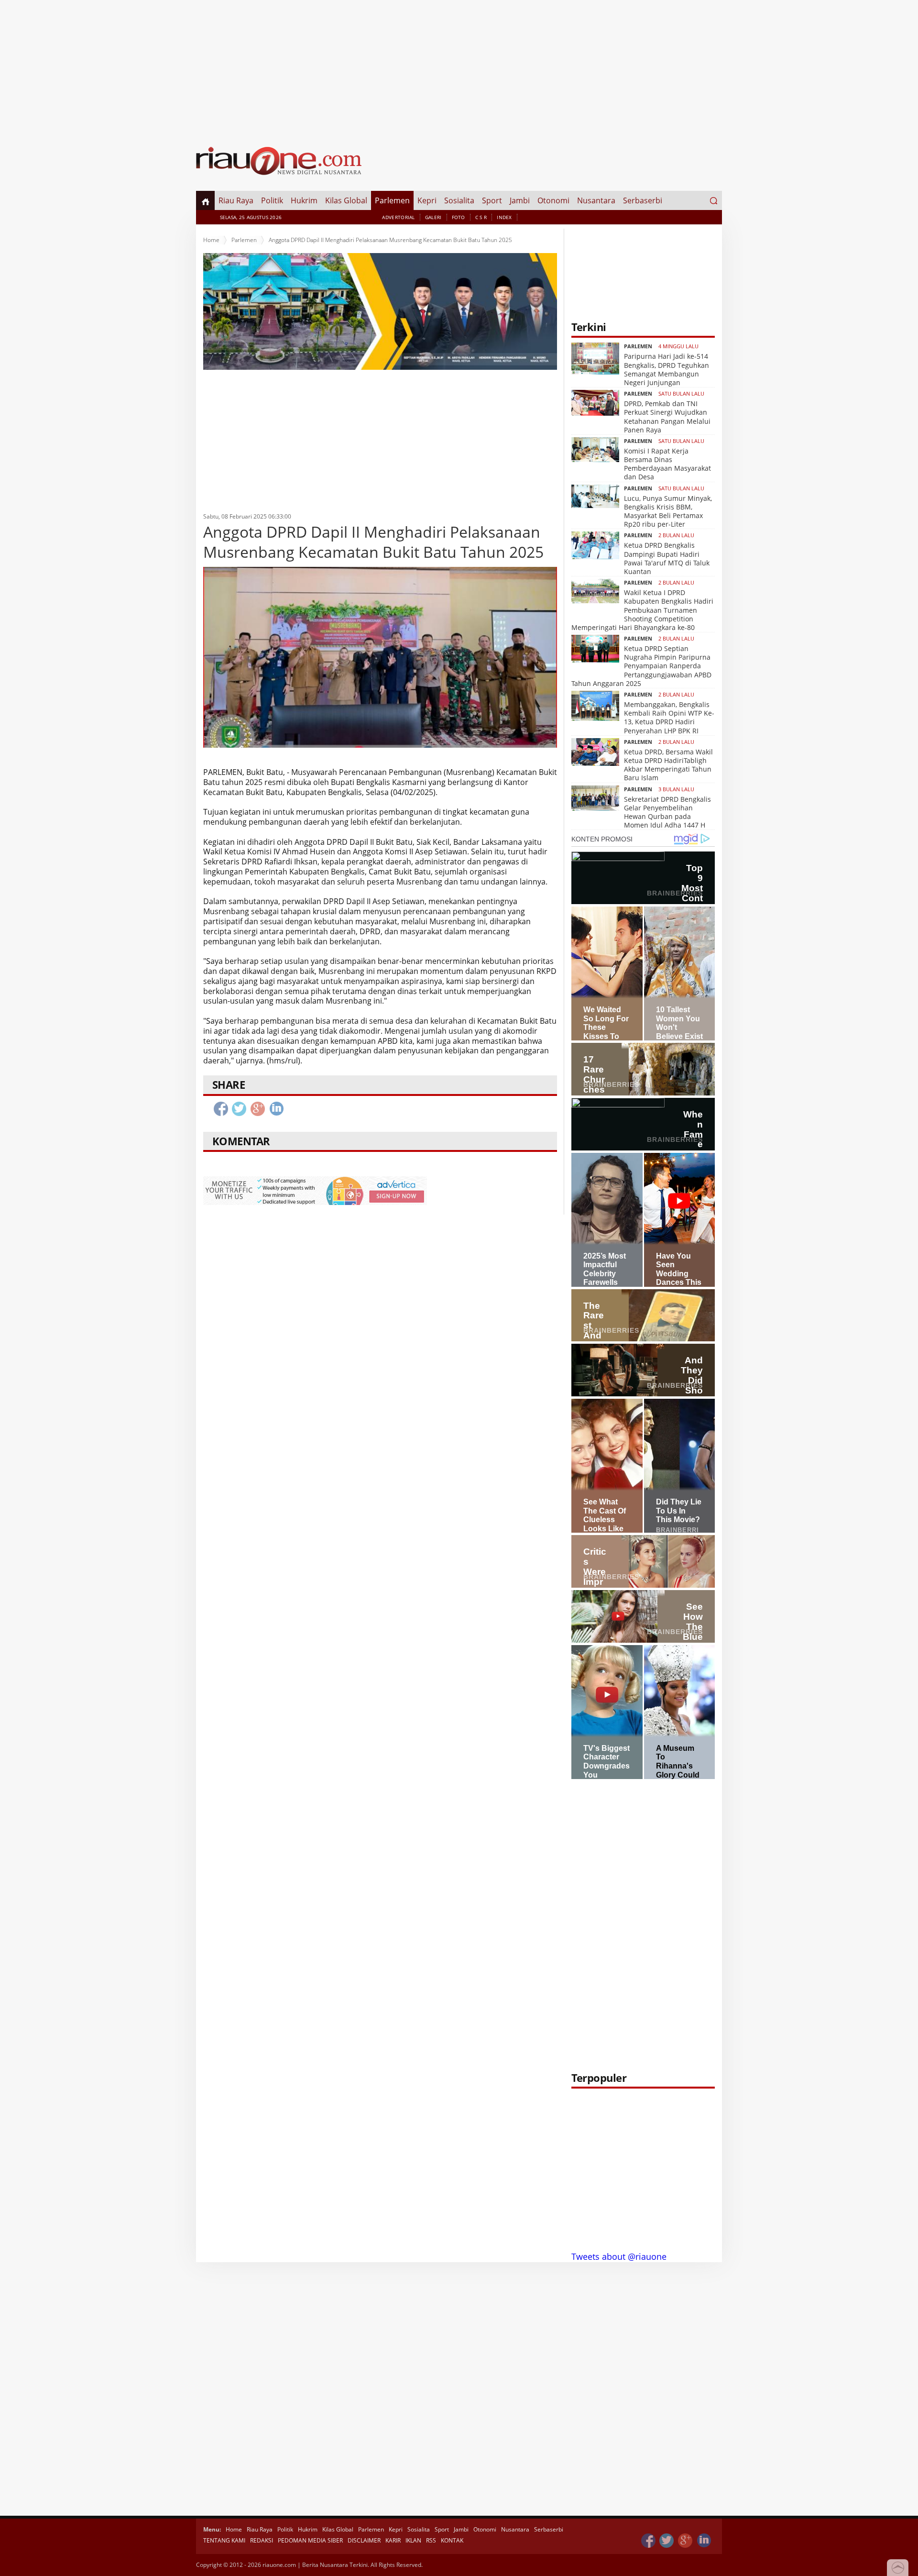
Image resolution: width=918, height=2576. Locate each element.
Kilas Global (346, 200)
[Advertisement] (459, 67)
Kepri (427, 200)
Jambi (520, 200)
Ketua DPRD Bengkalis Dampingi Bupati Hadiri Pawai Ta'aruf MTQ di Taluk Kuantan (667, 558)
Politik (272, 200)
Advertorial (398, 217)
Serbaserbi (643, 200)
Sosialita (459, 200)
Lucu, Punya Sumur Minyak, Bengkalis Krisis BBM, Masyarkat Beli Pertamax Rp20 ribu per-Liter (668, 511)
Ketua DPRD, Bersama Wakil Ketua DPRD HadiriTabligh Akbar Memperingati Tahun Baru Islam (668, 765)
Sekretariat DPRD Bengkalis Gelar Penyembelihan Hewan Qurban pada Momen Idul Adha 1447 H (667, 812)
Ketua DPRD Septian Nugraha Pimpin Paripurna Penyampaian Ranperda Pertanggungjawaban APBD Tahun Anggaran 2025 (641, 666)
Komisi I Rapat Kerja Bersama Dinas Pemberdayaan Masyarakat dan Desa (667, 464)
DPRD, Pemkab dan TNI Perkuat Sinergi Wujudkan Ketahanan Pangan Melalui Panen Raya (667, 417)
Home (211, 240)
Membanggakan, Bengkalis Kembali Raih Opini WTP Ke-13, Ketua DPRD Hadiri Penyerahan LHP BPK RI (669, 718)
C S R (481, 217)
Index (504, 217)
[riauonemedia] (648, 2541)
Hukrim (304, 200)
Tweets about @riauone (619, 2256)
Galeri (433, 217)
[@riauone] (667, 2541)
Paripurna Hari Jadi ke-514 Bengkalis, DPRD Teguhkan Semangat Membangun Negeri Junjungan (667, 369)
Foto (459, 217)
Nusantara (596, 200)
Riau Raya (236, 200)
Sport (492, 200)
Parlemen (392, 200)
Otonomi (553, 200)
